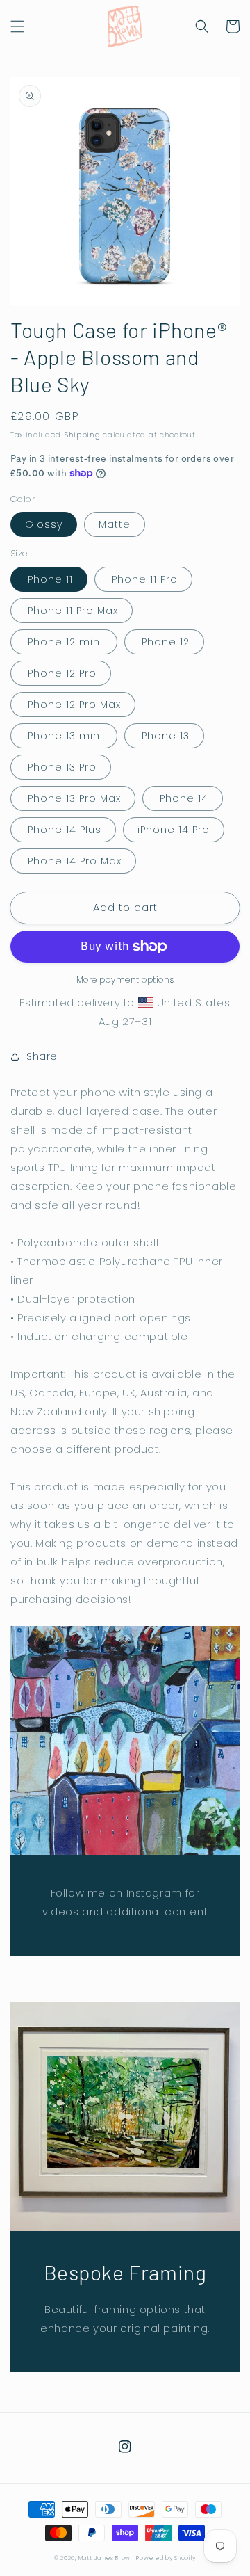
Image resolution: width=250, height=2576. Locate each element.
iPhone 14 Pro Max (73, 861)
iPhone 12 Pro (61, 673)
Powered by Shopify (166, 2558)
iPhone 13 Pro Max (73, 798)
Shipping (83, 435)
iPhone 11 (49, 579)
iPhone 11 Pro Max (72, 611)
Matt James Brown (106, 2558)
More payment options (125, 980)
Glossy (44, 524)
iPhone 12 (164, 642)
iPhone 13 (164, 736)
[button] (17, 26)
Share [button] (42, 1056)
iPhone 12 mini (64, 642)
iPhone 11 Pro (143, 579)
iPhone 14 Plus (63, 830)
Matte (115, 524)
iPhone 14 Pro (174, 830)
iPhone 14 (183, 798)
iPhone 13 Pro (61, 767)
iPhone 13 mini (64, 736)
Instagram (154, 1893)
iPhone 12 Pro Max (73, 705)
